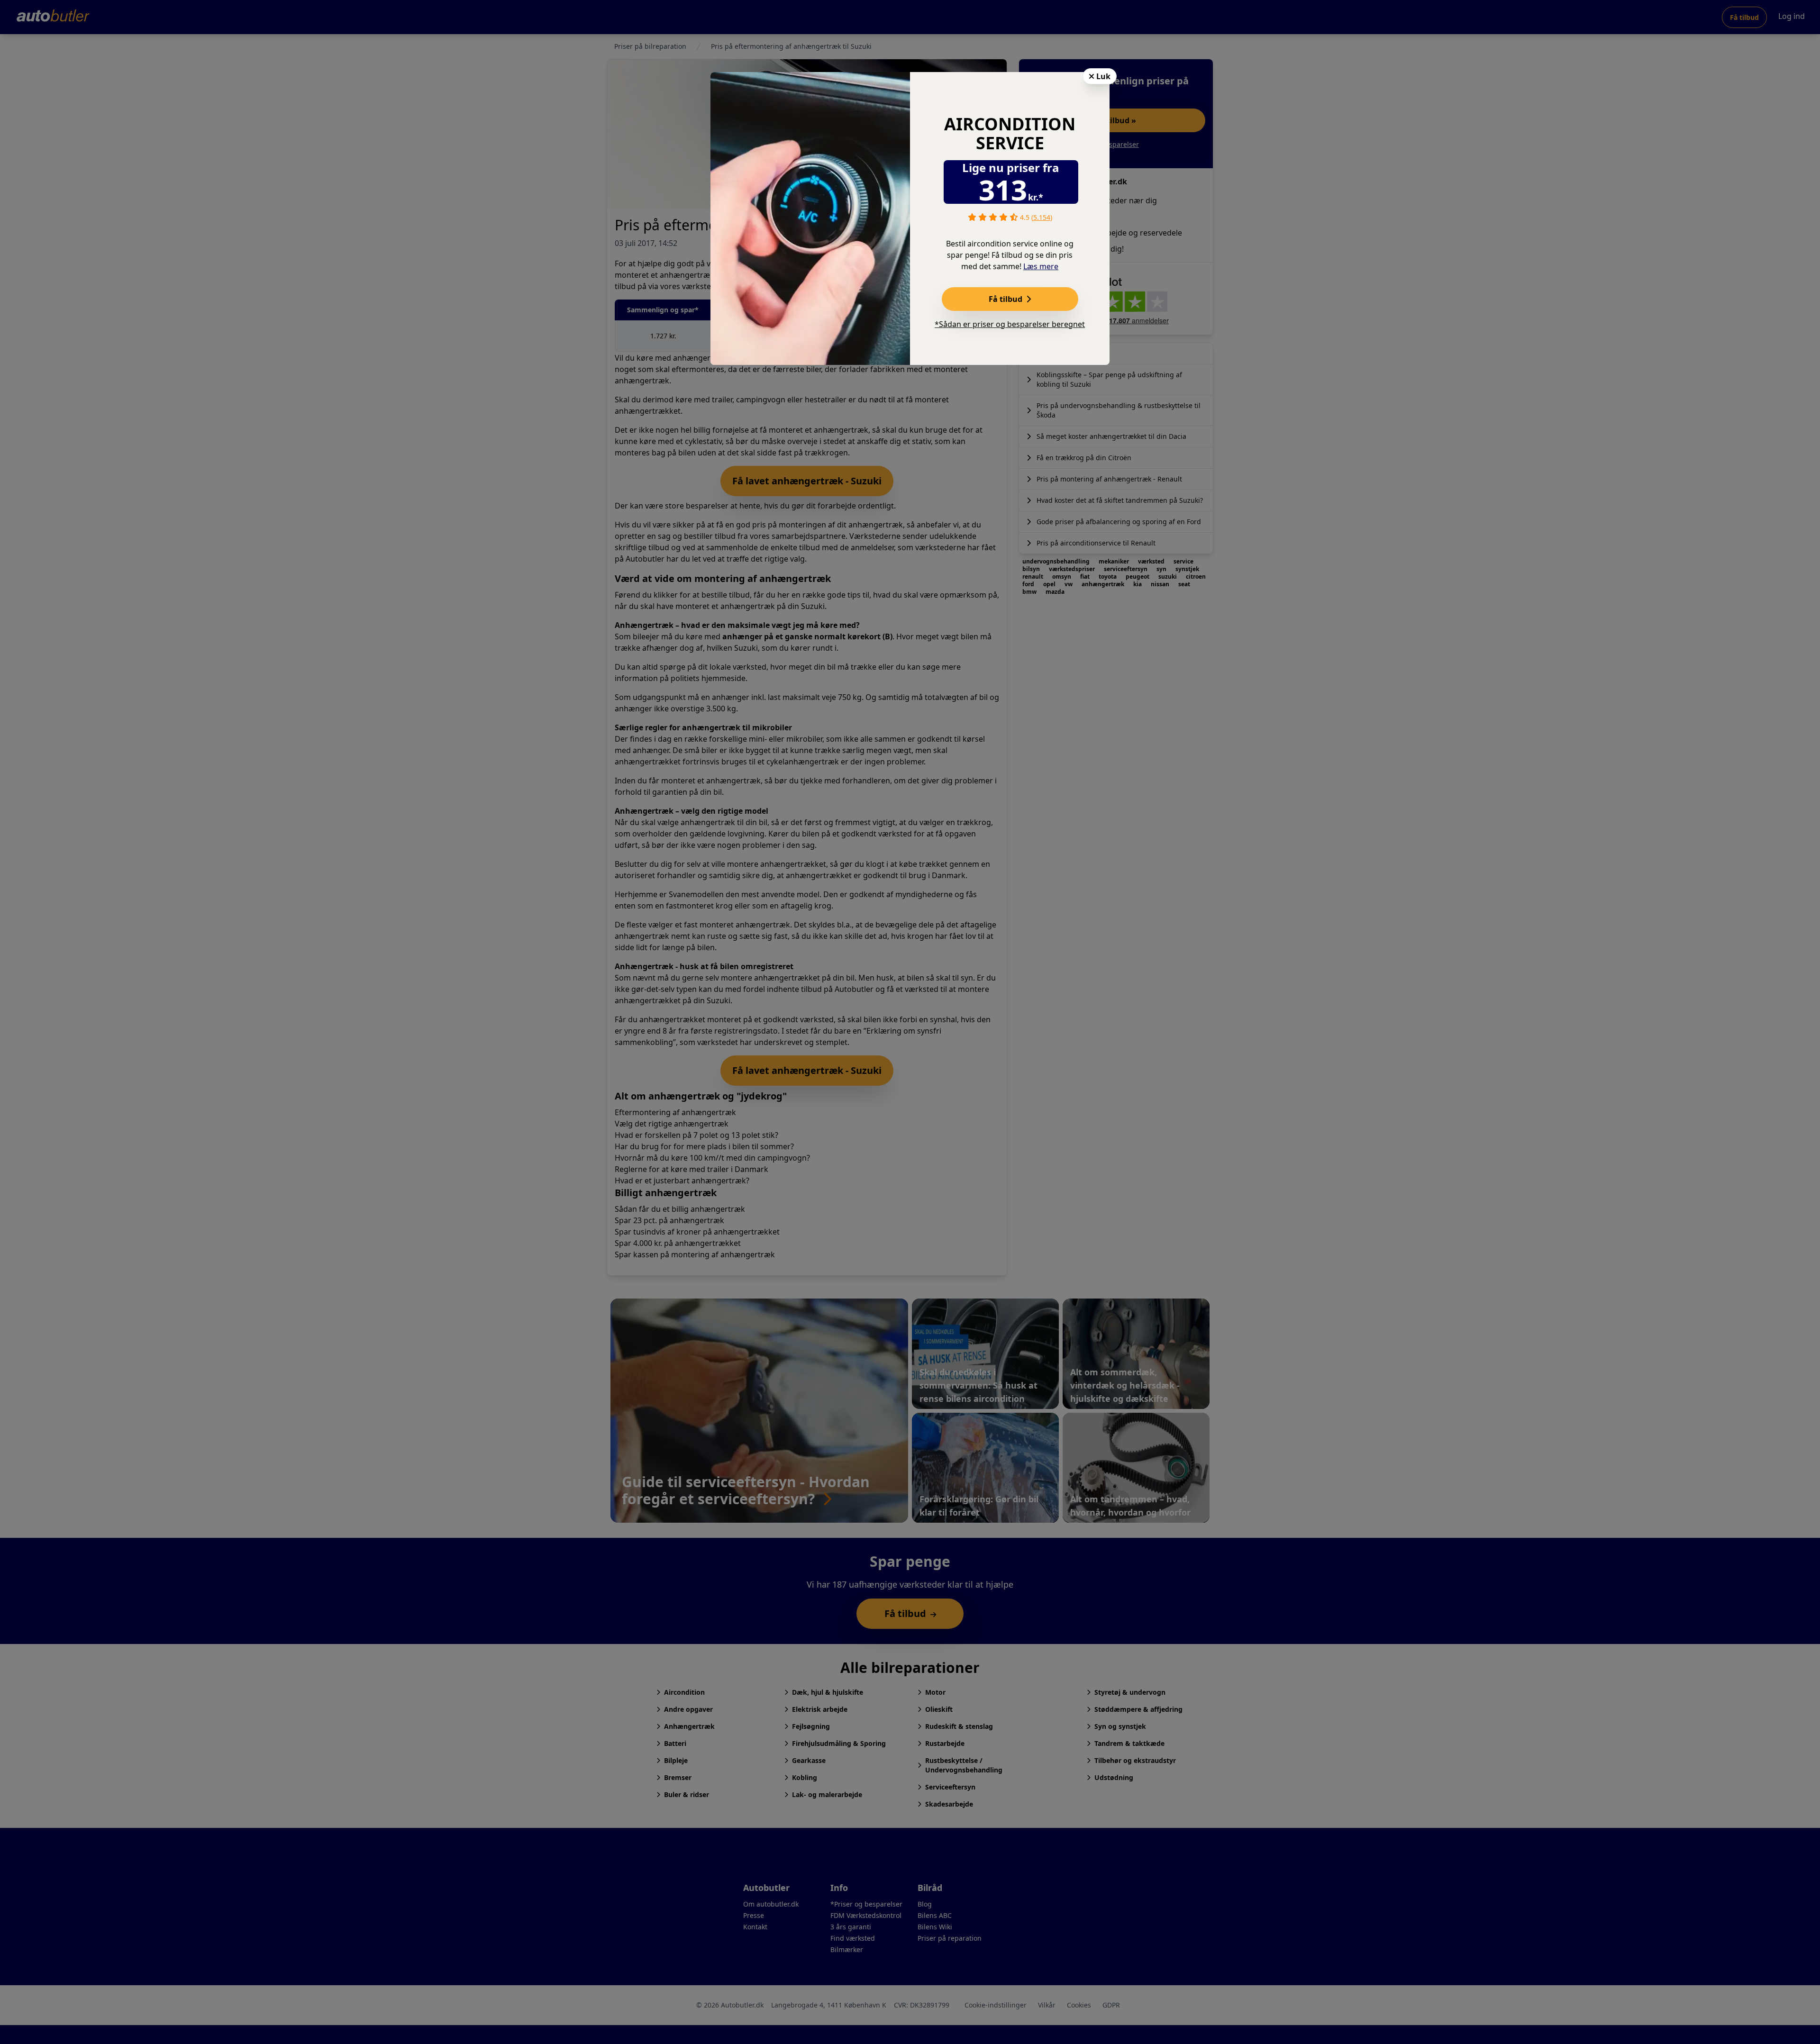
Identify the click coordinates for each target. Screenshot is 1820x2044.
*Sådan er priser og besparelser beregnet (1010, 324)
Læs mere (1041, 266)
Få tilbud (1006, 299)
